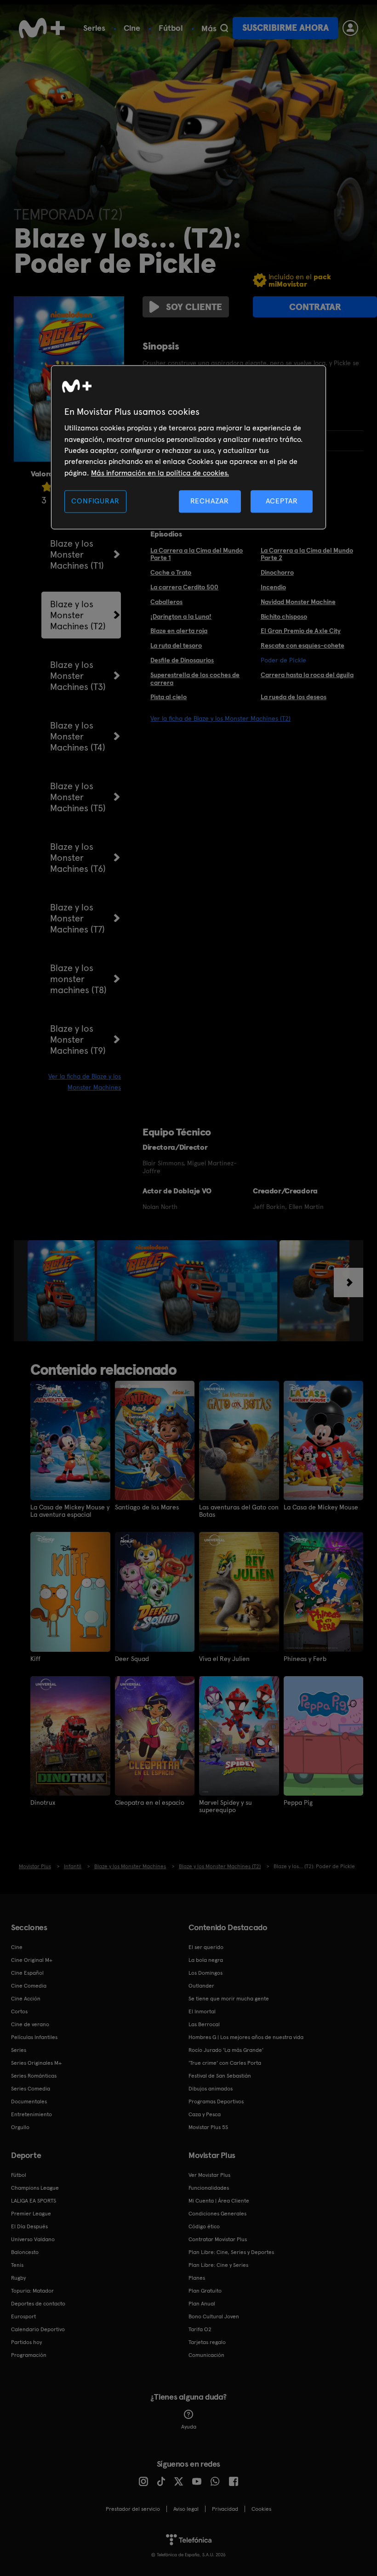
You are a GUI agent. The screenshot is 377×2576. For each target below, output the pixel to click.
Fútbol (171, 28)
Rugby (18, 2278)
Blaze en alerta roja (179, 631)
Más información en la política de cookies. (160, 473)
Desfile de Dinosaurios (182, 660)
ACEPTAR (282, 501)
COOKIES (261, 2509)
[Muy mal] (47, 487)
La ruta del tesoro (176, 645)
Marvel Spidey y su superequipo (226, 1806)
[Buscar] (224, 28)
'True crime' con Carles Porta (225, 2063)
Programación (29, 2355)
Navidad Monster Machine (298, 602)
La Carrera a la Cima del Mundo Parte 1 (197, 554)
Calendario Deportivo (38, 2329)
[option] (62, 1291)
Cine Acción (26, 1999)
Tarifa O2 (200, 2329)
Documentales (29, 2101)
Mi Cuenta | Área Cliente (219, 2201)
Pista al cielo (169, 697)
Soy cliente (194, 307)
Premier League (31, 2214)
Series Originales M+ (36, 2063)
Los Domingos (206, 1973)
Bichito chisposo (284, 616)
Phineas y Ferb (305, 1659)
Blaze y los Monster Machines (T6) (78, 858)
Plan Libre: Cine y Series (218, 2265)
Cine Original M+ (32, 1960)
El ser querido (206, 1947)
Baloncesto (25, 2252)
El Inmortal (202, 2011)
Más (209, 28)
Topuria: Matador (32, 2291)
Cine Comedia (29, 1986)
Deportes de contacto (38, 2304)
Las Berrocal (204, 2024)
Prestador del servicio (133, 2509)
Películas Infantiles (34, 2037)
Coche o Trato (171, 572)
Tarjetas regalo (207, 2342)
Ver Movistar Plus (209, 2175)
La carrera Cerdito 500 (184, 587)
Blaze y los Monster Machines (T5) (78, 797)
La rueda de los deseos (294, 697)
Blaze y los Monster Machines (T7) (77, 918)
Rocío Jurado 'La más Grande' (226, 2050)
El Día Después (29, 2226)
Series (94, 28)
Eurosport (23, 2316)
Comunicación (206, 2355)
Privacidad (225, 2509)
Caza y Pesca (205, 2114)
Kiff (35, 1659)
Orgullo (20, 2127)
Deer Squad (132, 1659)
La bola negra (206, 1960)
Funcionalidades (209, 2188)
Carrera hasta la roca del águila (307, 675)
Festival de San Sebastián (220, 2076)
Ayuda (189, 2427)
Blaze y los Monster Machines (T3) (78, 676)
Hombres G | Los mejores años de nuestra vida (246, 2037)
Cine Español (27, 1973)
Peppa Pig (298, 1802)
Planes (197, 2278)
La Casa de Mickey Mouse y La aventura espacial (70, 1511)
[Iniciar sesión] (350, 28)
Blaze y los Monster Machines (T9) (78, 1039)
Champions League (35, 2188)
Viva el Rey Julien (224, 1659)
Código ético (204, 2226)
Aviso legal (186, 2509)
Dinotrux (43, 1802)
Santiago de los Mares (147, 1507)
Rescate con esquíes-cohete (303, 645)
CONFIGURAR (95, 501)
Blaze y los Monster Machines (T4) (78, 736)
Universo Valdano (33, 2239)
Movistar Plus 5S (208, 2127)
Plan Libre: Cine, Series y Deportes (231, 2252)
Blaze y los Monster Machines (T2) (78, 615)
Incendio (273, 587)
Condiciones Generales (217, 2214)
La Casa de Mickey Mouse (321, 1507)
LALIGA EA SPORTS (34, 2201)
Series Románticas (34, 2076)
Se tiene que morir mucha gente (229, 1999)
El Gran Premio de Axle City (301, 631)
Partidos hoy (26, 2342)
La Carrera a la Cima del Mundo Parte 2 (307, 554)
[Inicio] (42, 28)
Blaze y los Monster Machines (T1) (77, 554)
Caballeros (166, 602)
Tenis (17, 2265)
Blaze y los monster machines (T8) (78, 979)
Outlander (201, 1986)
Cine (132, 28)
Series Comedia (31, 2089)
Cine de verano (30, 2024)
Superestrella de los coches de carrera (195, 679)
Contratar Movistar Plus (218, 2239)
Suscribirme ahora (286, 28)
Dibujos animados (211, 2089)
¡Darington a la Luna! (181, 616)
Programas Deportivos (216, 2101)
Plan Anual (202, 2304)
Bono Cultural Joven (214, 2316)
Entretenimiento (31, 2114)
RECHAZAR (210, 501)
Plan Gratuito (205, 2291)
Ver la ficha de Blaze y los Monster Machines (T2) (220, 718)
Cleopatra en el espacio (150, 1802)
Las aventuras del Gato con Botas (239, 1511)
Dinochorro (277, 572)
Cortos (19, 2011)
